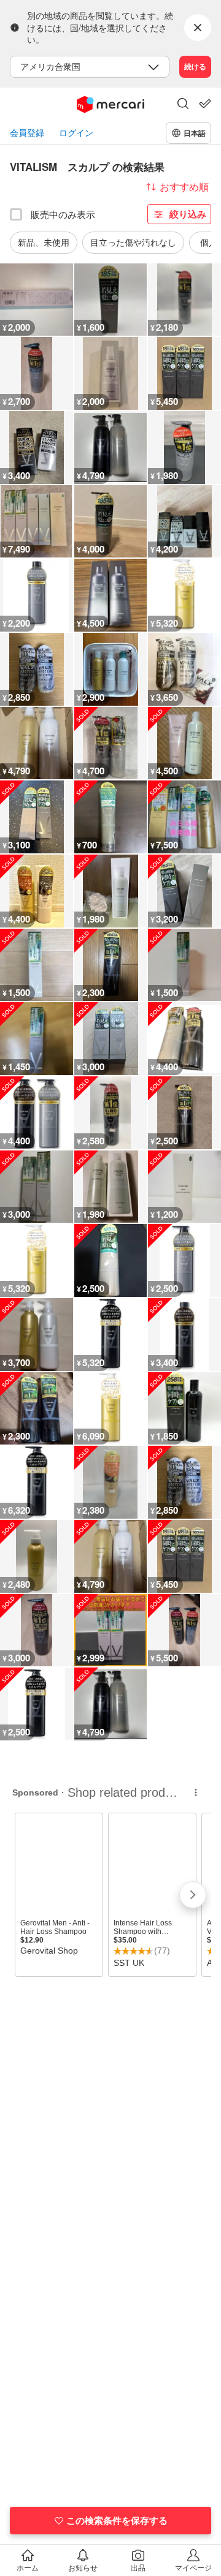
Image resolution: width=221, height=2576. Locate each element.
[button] (183, 105)
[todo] (205, 104)
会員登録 (27, 133)
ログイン (76, 133)
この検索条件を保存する (117, 2520)
